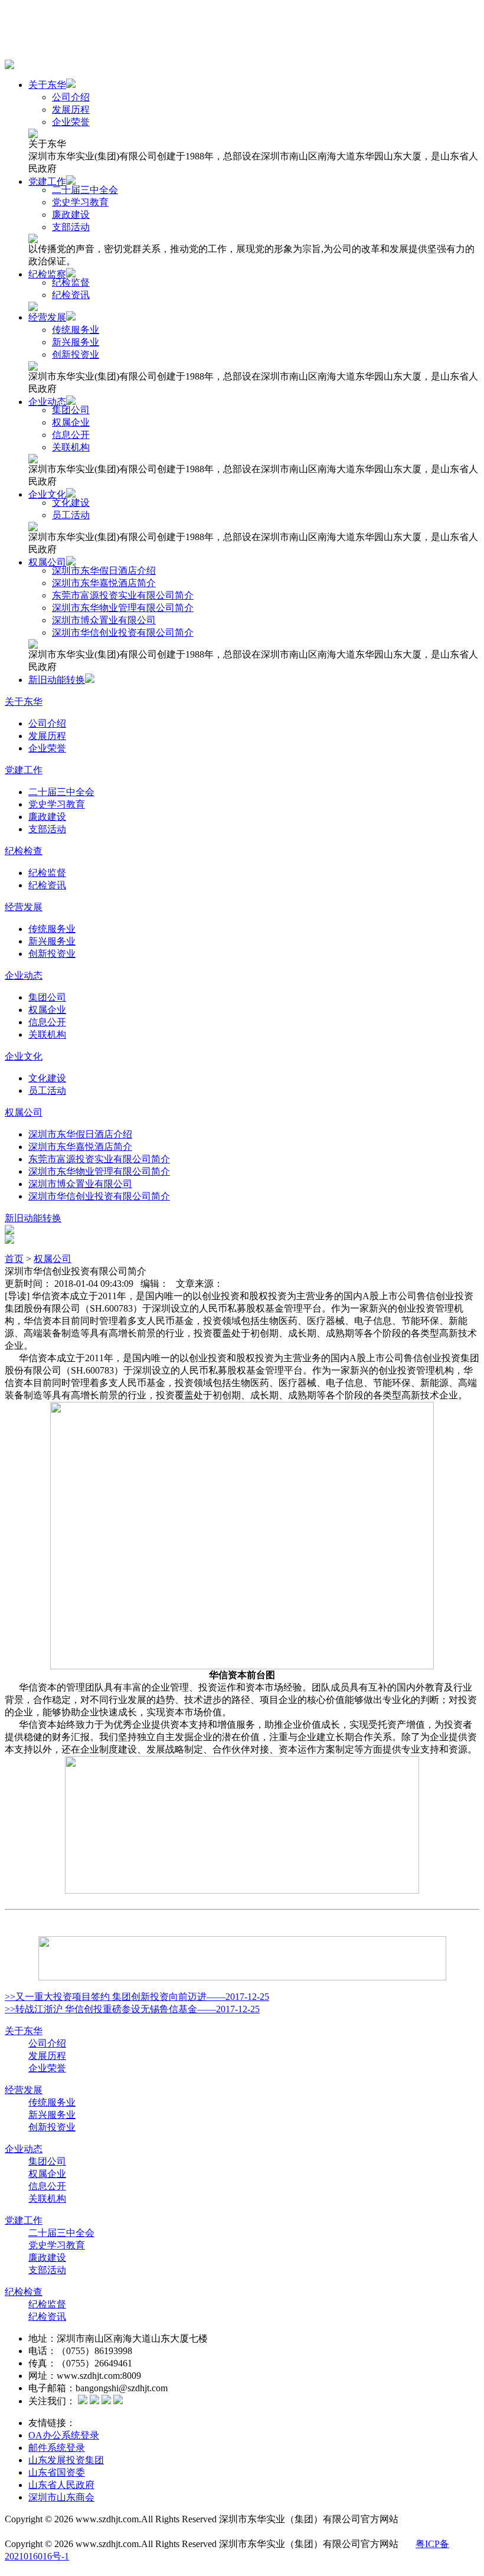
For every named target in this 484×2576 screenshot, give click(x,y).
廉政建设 (71, 215)
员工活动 (71, 515)
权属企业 (71, 422)
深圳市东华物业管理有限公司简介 (123, 608)
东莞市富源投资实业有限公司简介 (123, 595)
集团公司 (71, 410)
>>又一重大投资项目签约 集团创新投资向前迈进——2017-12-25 (137, 1997)
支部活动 (71, 227)
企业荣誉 (71, 122)
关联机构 (71, 447)
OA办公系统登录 (64, 2435)
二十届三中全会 (85, 190)
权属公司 (47, 562)
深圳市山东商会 (61, 2497)
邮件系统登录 (57, 2448)
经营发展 (47, 317)
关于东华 (47, 85)
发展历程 (71, 109)
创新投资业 (76, 354)
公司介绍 (71, 97)
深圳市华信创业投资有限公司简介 (123, 632)
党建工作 (47, 182)
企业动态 (47, 402)
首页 (14, 1259)
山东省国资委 (57, 2472)
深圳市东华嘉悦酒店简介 (104, 583)
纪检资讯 (71, 295)
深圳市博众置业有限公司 (104, 620)
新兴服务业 (76, 342)
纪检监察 (47, 274)
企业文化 (47, 494)
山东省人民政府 (61, 2485)
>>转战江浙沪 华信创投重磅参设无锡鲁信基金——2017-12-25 (132, 2009)
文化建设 (71, 503)
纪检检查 (24, 851)
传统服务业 (76, 330)
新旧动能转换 (57, 680)
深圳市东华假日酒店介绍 (104, 571)
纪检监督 (71, 282)
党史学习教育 (80, 202)
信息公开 (71, 435)
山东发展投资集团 (66, 2460)
